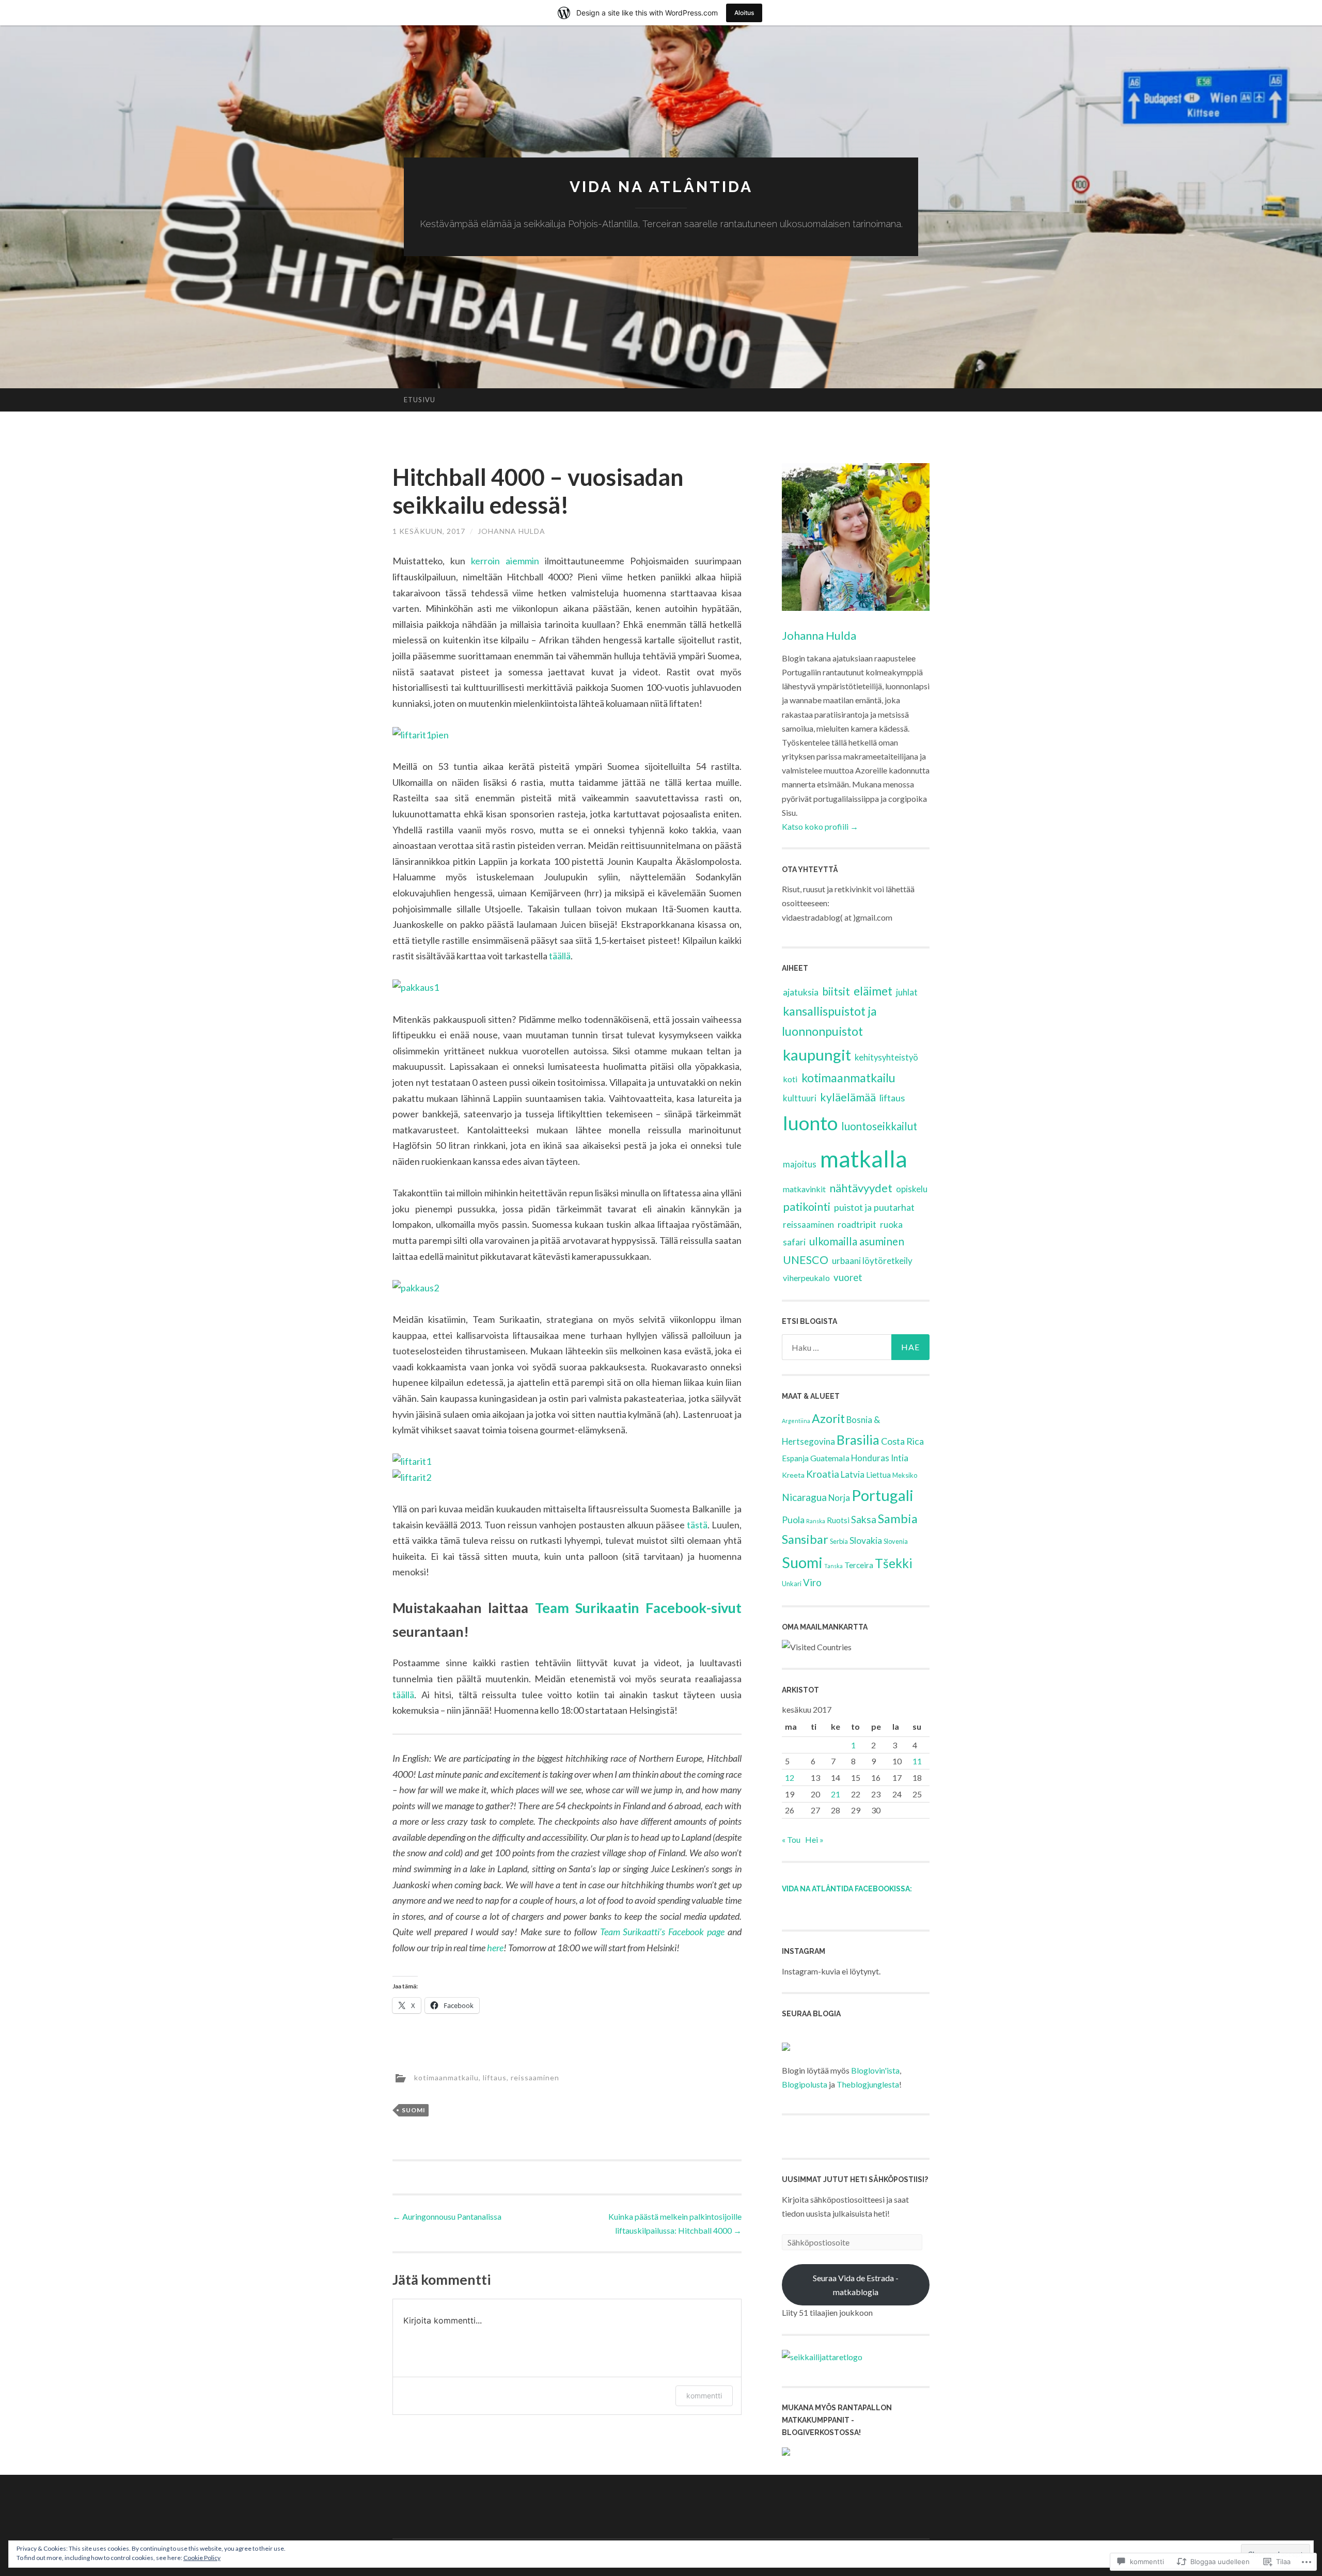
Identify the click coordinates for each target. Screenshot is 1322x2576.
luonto (810, 1123)
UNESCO (806, 1260)
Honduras (870, 1458)
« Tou (791, 1839)
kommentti (704, 2396)
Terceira (859, 1565)
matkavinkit (804, 1189)
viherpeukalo (806, 1278)
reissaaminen (535, 2077)
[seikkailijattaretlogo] (822, 2357)
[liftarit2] (412, 1477)
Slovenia (896, 1541)
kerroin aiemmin (505, 561)
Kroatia (823, 1474)
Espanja (795, 1458)
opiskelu (912, 1189)
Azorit (828, 1418)
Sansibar (805, 1539)
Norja (839, 1498)
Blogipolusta (805, 2084)
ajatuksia (801, 992)
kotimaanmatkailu (446, 2077)
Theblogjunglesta (868, 2084)
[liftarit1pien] (421, 735)
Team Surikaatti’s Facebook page (664, 1932)
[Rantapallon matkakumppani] (786, 2452)
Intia (900, 1458)
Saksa (864, 1519)
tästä (697, 1525)
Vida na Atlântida (661, 187)
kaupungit (817, 1055)
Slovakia (866, 1540)
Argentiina (796, 1421)
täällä (560, 956)
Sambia (898, 1519)
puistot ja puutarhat (874, 1207)
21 (836, 1794)
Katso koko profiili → (820, 826)
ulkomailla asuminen (857, 1241)
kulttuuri (800, 1098)
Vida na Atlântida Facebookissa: (847, 1889)
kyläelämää (848, 1097)
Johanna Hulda (512, 531)
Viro (812, 1583)
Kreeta (793, 1475)
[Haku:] (856, 1347)
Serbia (839, 1541)
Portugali (883, 1495)
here (495, 1948)
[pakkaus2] (416, 1288)
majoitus (800, 1164)
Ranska (816, 1521)
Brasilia (858, 1440)
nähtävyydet (861, 1188)
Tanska (833, 1566)
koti (790, 1079)
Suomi (414, 2110)
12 (790, 1777)
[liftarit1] (412, 1461)
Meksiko (905, 1475)
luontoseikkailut (879, 1126)
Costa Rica (902, 1441)
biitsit (836, 991)
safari (794, 1242)
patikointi (807, 1207)
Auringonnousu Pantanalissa (447, 2216)
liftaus (495, 2077)
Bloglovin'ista (875, 2070)
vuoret (848, 1277)
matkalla (864, 1159)
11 (917, 1761)
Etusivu (420, 400)
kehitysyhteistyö (886, 1057)
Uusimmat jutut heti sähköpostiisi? (855, 2179)
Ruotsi (838, 1520)
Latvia (853, 1474)
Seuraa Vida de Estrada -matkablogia (856, 2285)
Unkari (792, 1584)
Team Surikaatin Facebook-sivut (639, 1608)
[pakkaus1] (416, 987)
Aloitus (744, 13)
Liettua (878, 1475)
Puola (793, 1520)
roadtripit (857, 1224)
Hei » (814, 1839)
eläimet (873, 991)
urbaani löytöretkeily (872, 1261)
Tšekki (894, 1563)
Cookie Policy (202, 2558)
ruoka (891, 1224)
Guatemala (830, 1458)
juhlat (907, 992)
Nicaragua (804, 1497)
